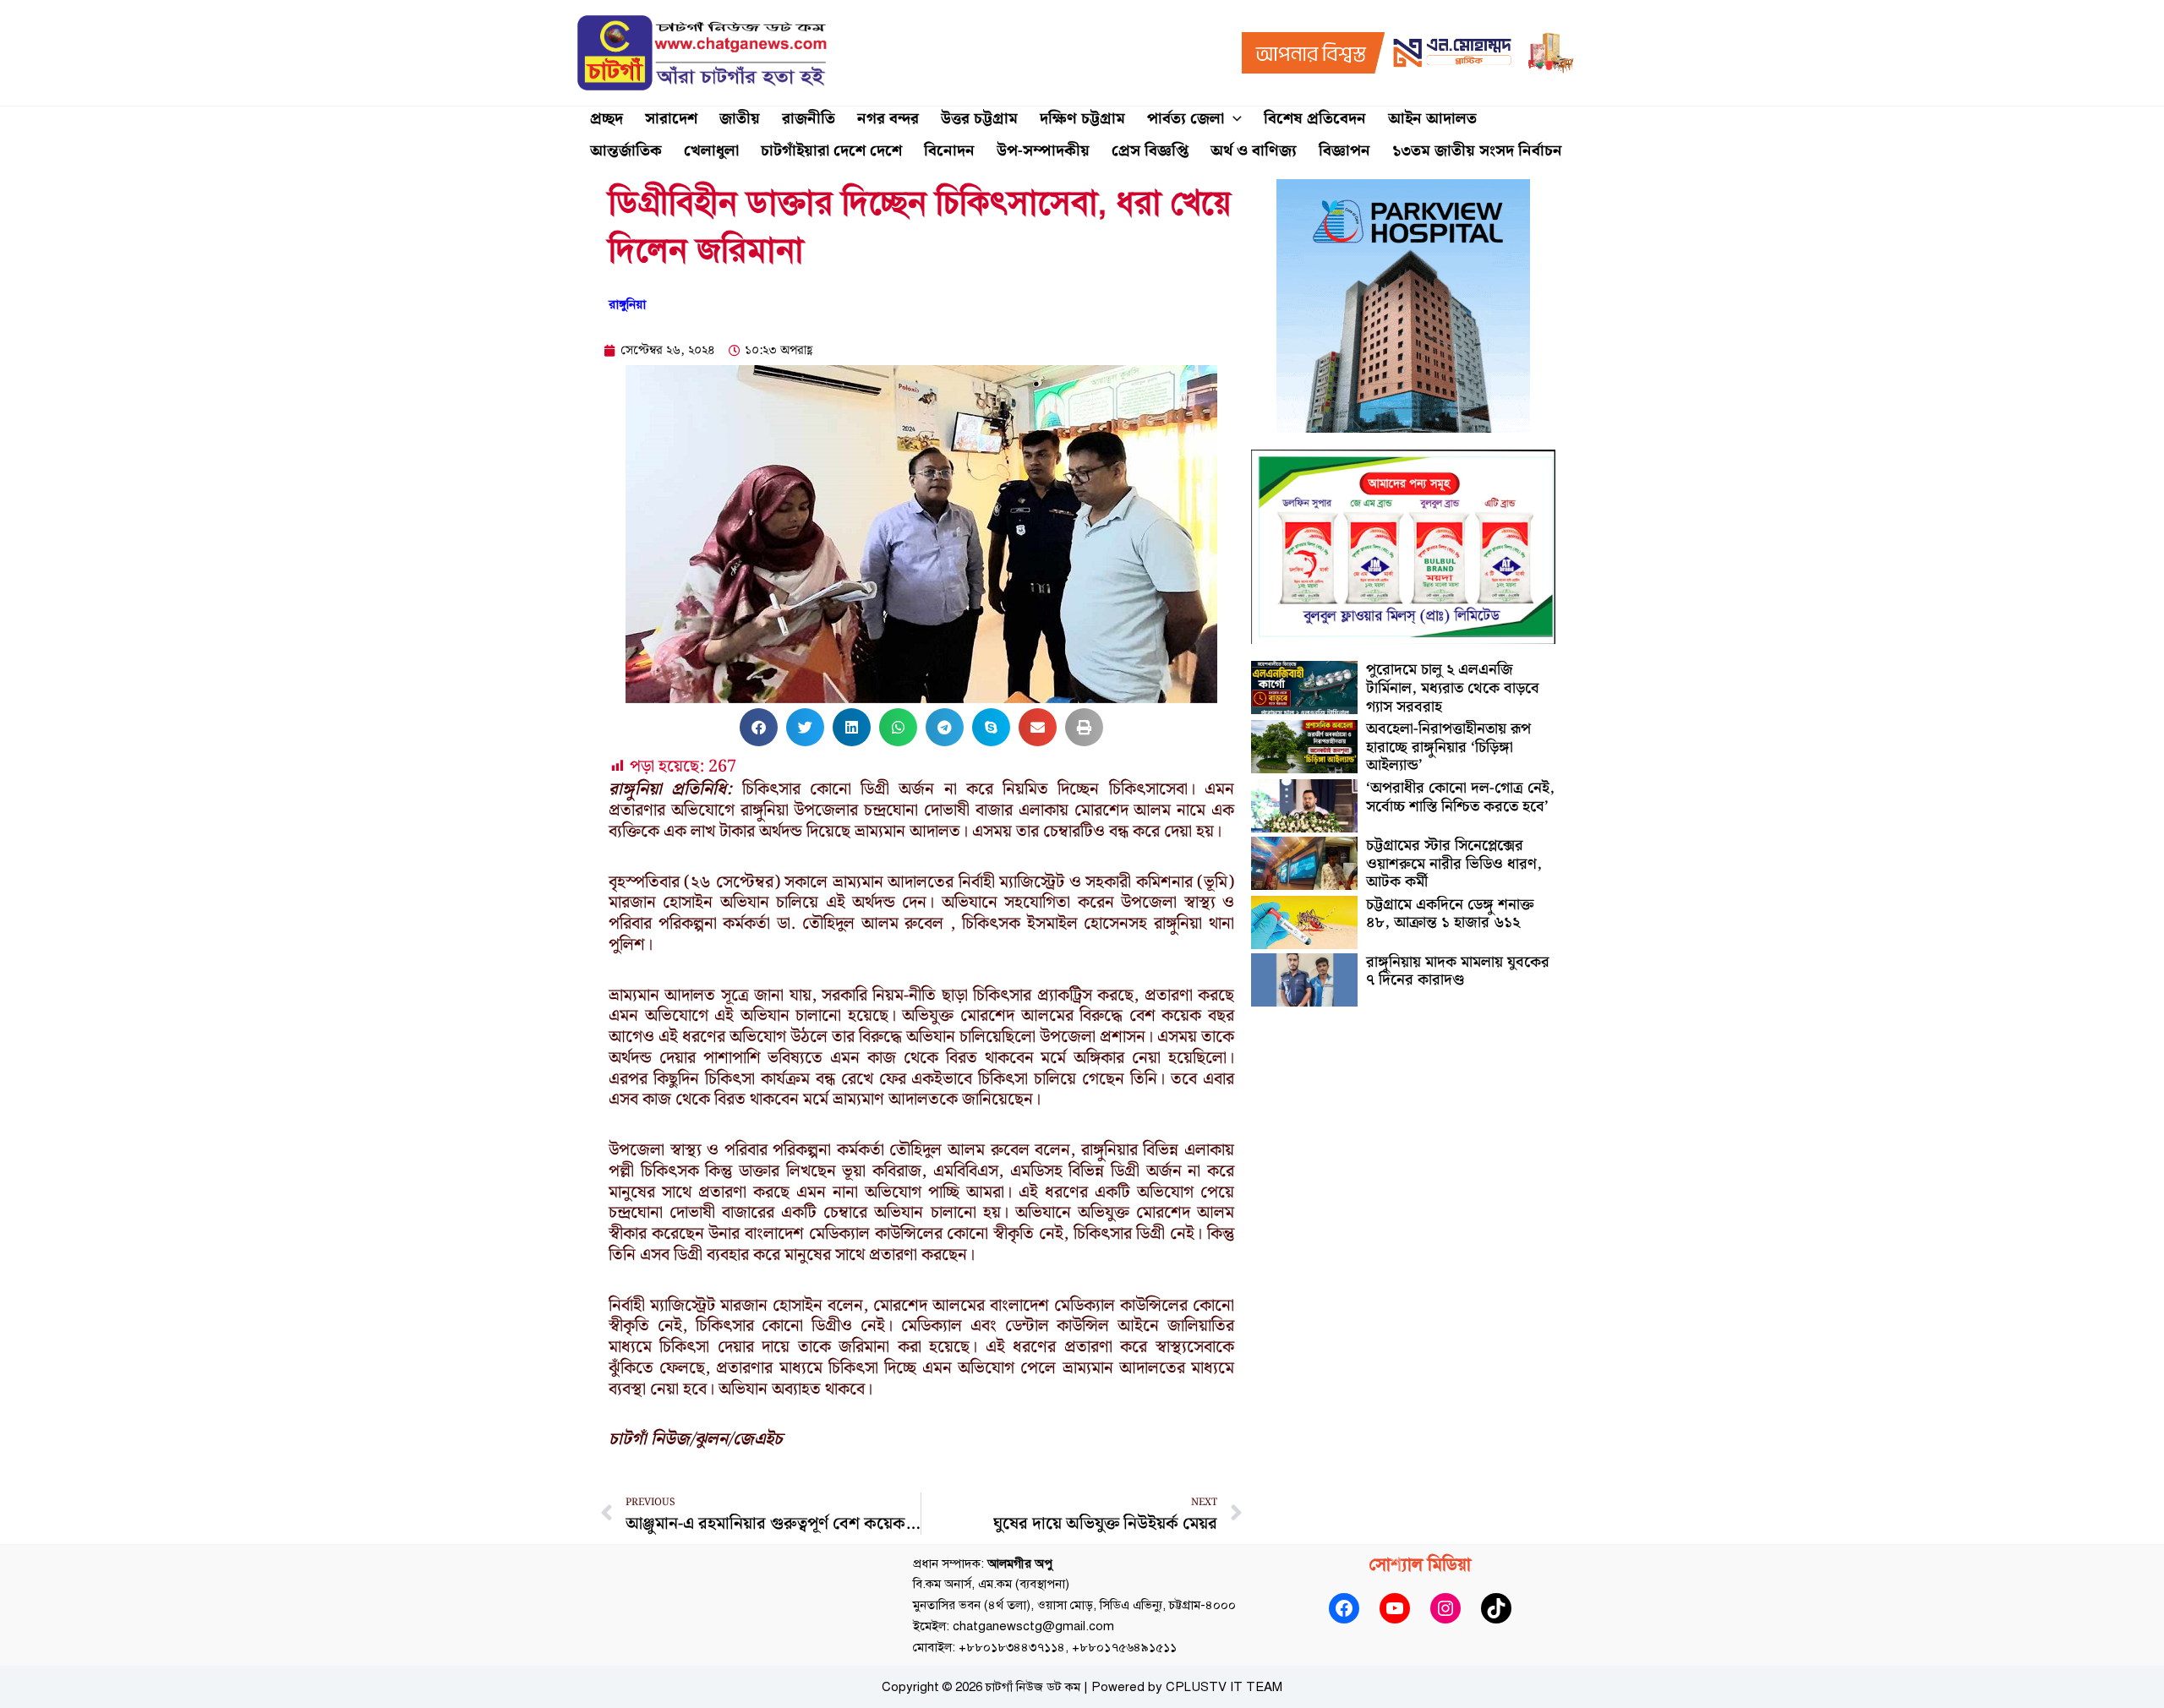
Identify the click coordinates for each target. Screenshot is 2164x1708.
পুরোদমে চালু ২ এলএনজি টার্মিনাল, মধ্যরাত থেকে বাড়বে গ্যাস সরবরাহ (1453, 688)
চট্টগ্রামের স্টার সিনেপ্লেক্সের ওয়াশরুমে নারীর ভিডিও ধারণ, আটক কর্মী (1454, 864)
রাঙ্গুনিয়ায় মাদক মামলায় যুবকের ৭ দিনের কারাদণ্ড (1458, 971)
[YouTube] (1395, 1608)
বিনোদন (949, 151)
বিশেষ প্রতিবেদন (1315, 119)
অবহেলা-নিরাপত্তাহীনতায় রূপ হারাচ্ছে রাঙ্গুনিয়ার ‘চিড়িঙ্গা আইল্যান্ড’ (1448, 747)
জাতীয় (740, 119)
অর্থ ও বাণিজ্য (1254, 151)
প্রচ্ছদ (607, 119)
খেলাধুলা (711, 151)
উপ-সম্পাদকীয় (1043, 151)
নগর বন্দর (888, 119)
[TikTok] (1496, 1608)
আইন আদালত (1432, 119)
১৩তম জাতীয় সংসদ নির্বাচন (1477, 151)
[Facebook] (1344, 1608)
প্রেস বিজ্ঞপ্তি (1150, 151)
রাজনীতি (809, 119)
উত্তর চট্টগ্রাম (979, 119)
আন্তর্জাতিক (626, 151)
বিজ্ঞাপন (1344, 151)
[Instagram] (1445, 1608)
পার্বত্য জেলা (1186, 119)
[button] (1233, 119)
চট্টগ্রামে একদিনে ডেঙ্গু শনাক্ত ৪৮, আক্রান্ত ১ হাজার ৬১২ (1450, 914)
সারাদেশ (671, 119)
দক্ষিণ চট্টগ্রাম (1082, 119)
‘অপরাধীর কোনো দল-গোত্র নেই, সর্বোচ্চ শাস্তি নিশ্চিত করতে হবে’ (1460, 797)
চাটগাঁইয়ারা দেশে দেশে (831, 151)
